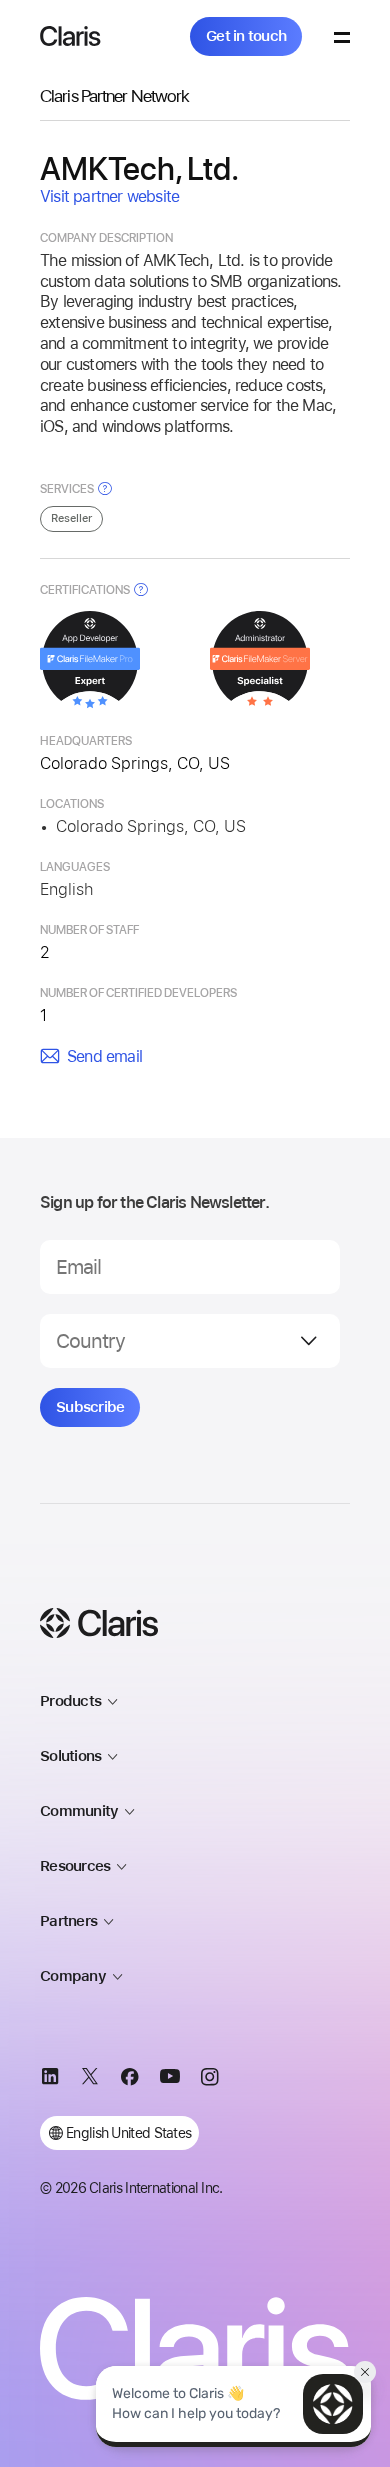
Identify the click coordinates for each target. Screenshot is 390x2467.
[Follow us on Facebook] (130, 2080)
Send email (104, 1056)
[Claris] (70, 36)
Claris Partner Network (114, 95)
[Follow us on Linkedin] (50, 2080)
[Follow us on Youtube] (170, 2080)
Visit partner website (109, 196)
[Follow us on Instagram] (210, 2080)
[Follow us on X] (90, 2080)
